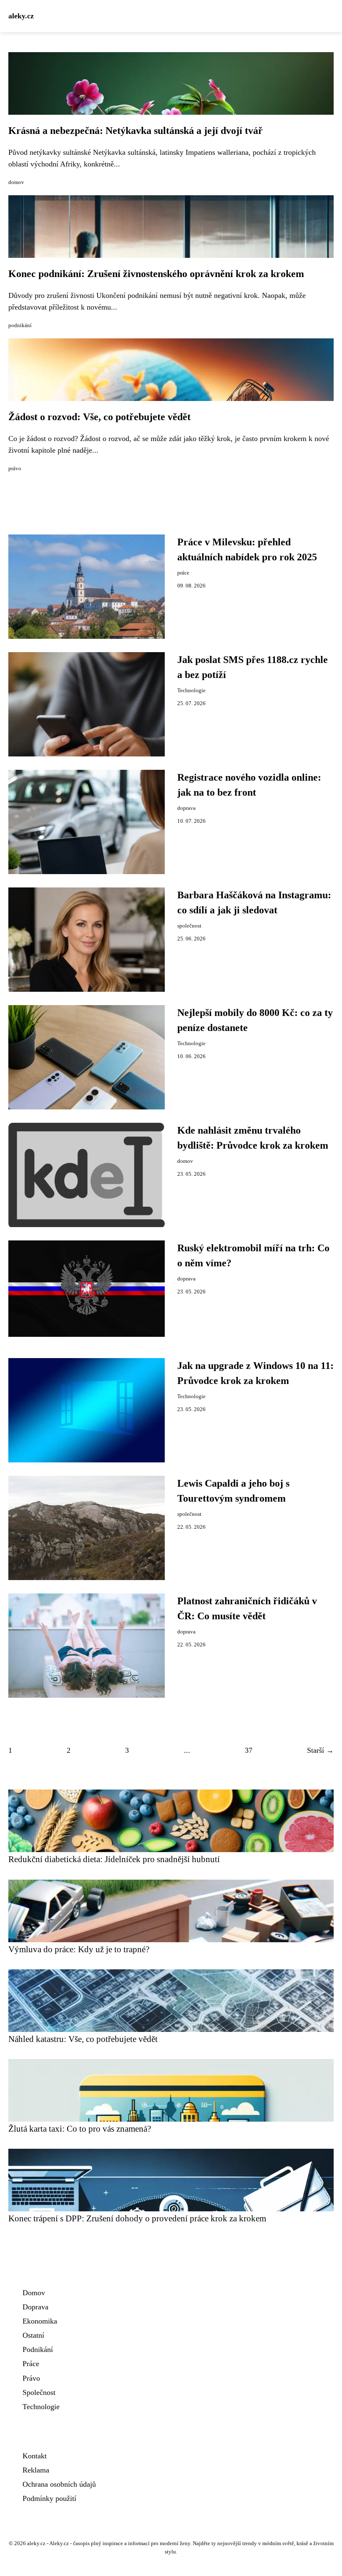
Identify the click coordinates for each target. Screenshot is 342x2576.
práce (183, 573)
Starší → (320, 1750)
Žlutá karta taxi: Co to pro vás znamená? (80, 2129)
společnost (189, 926)
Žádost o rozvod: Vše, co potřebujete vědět (99, 417)
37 (249, 1750)
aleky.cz (21, 16)
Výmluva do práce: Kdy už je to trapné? (79, 1949)
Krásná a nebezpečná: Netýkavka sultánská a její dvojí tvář (136, 131)
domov (16, 182)
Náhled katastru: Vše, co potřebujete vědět (83, 2039)
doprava (186, 808)
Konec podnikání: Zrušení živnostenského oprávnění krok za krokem (156, 274)
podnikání (20, 325)
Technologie (191, 691)
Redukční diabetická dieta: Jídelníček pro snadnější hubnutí (114, 1859)
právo (15, 469)
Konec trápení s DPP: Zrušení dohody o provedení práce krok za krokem (137, 2218)
